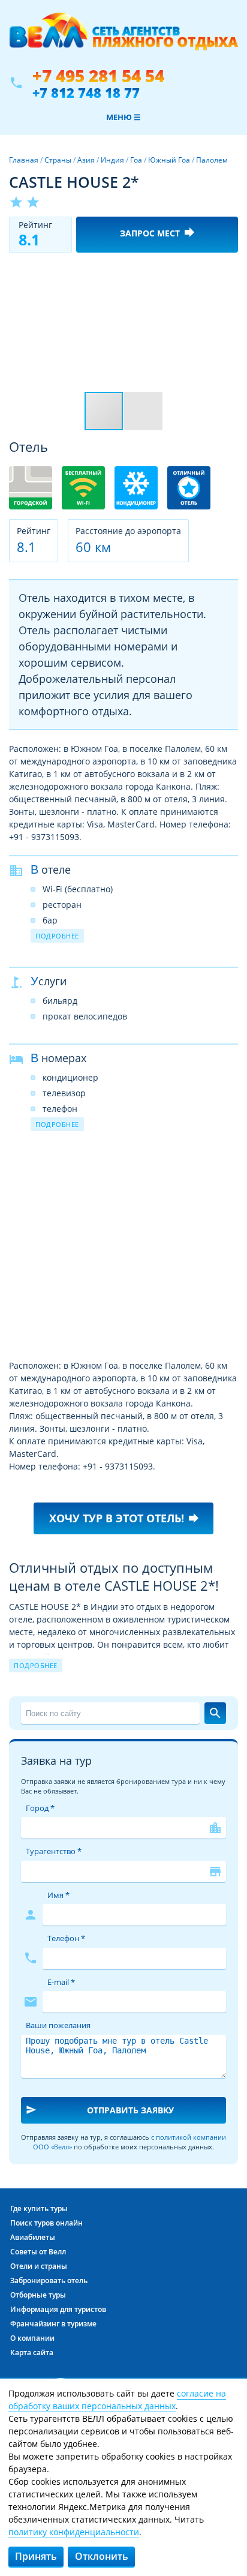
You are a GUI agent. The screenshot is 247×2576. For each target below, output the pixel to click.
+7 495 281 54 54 (98, 76)
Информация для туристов (58, 2309)
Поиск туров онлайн (46, 2223)
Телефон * (66, 1938)
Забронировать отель (49, 2280)
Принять (36, 2556)
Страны (58, 160)
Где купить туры (39, 2208)
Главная (24, 160)
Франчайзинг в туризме (53, 2324)
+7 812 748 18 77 (86, 92)
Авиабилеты (33, 2237)
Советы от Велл (38, 2252)
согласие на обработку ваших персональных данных (117, 2400)
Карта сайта (32, 2352)
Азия (86, 160)
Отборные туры (38, 2295)
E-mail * (61, 1982)
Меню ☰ (123, 117)
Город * (40, 1808)
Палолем (212, 160)
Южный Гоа (169, 160)
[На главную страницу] (123, 38)
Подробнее (57, 936)
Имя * (58, 1895)
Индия (112, 160)
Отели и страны (39, 2266)
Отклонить (102, 2556)
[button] (227, 272)
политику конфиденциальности (74, 2532)
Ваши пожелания (58, 2025)
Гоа (136, 160)
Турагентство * (54, 1851)
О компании (32, 2338)
